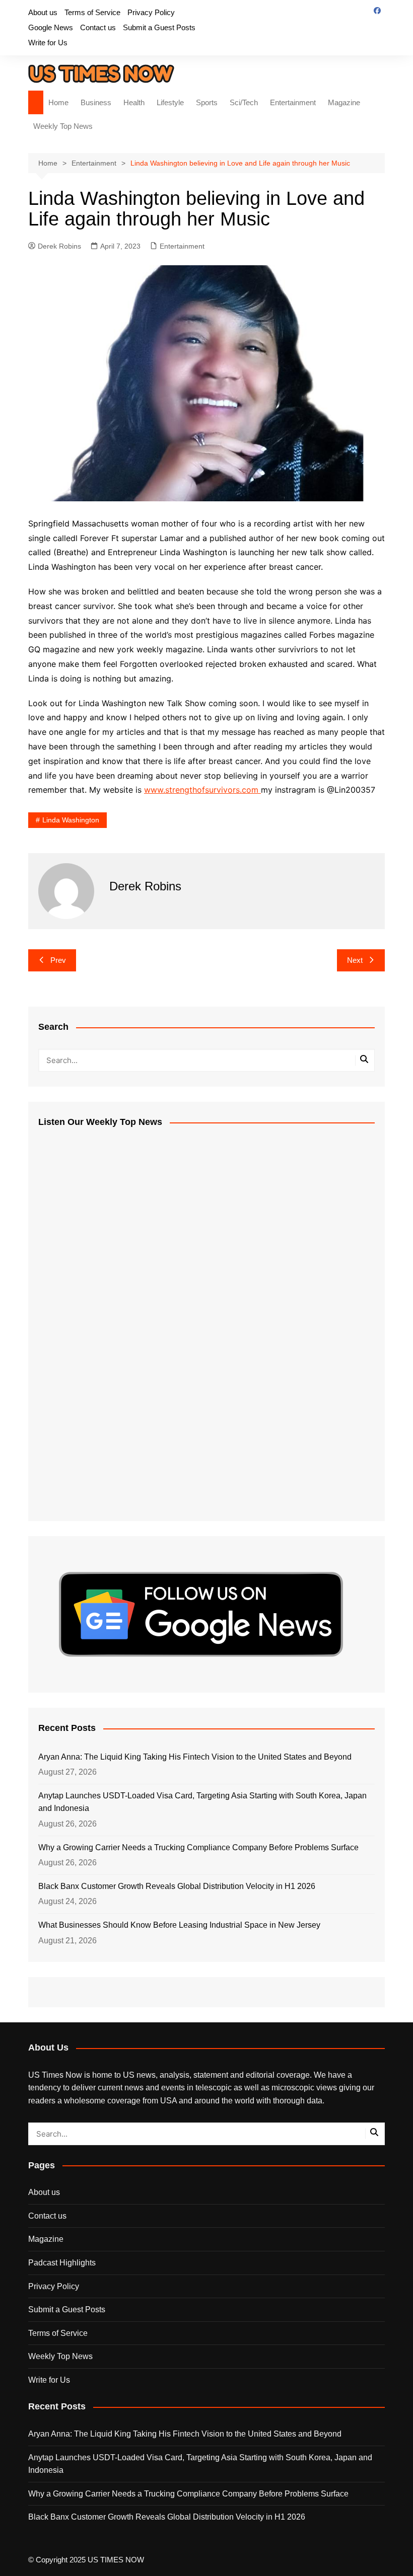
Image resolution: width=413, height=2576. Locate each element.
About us (43, 12)
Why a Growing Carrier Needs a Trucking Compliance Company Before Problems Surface (198, 1847)
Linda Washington (71, 820)
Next (355, 960)
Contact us (98, 27)
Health (134, 102)
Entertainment (293, 102)
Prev (58, 960)
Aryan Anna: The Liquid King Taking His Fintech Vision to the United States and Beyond (195, 1757)
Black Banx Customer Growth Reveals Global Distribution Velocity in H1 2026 (177, 1886)
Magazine (344, 102)
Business (96, 102)
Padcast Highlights (62, 2263)
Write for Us (48, 43)
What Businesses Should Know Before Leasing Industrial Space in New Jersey (179, 1925)
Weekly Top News (63, 126)
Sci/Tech (244, 102)
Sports (207, 102)
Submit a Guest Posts (159, 27)
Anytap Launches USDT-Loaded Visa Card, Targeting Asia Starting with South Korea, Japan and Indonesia (202, 1802)
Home (58, 102)
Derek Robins (59, 246)
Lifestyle (170, 102)
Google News (51, 27)
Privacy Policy (151, 12)
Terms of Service (92, 12)
